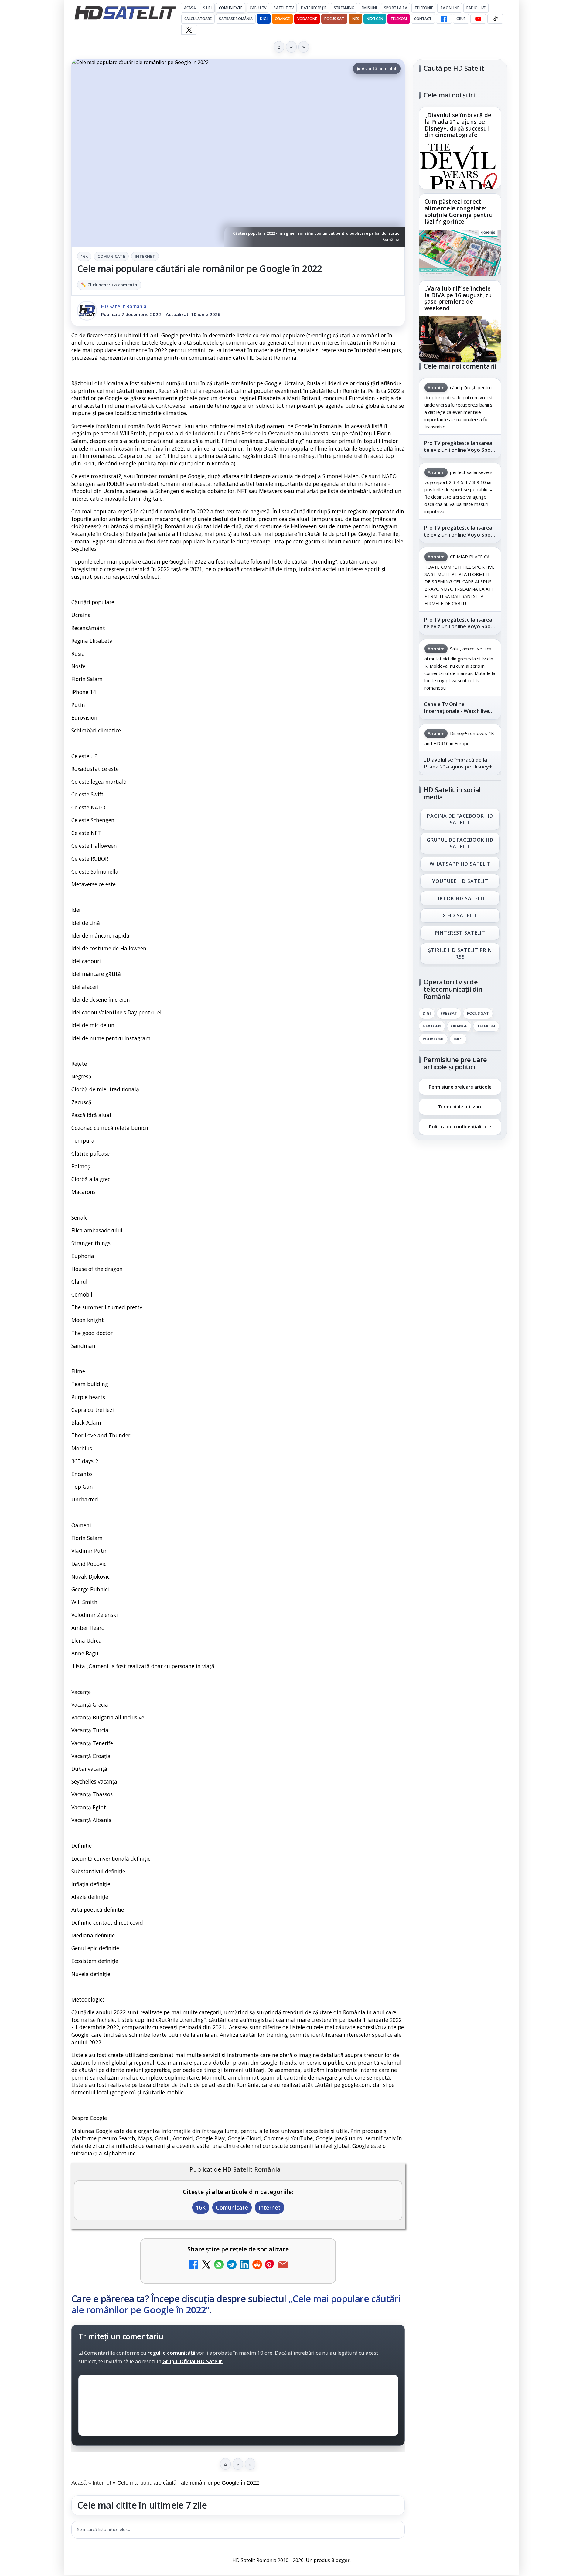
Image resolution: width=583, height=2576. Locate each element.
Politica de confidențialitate (460, 1126)
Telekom (399, 19)
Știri (208, 8)
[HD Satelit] (125, 13)
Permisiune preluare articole (460, 1086)
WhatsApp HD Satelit (460, 864)
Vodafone (307, 19)
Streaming (344, 8)
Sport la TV (395, 8)
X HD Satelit (460, 916)
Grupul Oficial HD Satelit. (193, 2361)
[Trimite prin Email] (283, 2265)
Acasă (190, 8)
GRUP (461, 19)
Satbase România (236, 19)
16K (84, 256)
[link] (460, 148)
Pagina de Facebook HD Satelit (460, 819)
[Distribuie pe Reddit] (257, 2265)
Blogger (341, 2560)
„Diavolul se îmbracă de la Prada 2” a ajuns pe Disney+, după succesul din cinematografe (458, 125)
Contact (423, 19)
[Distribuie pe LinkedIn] (244, 2265)
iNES (355, 19)
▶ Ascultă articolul (377, 68)
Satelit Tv (283, 8)
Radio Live (476, 8)
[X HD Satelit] (189, 30)
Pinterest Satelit (460, 933)
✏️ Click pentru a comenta (109, 285)
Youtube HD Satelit (460, 881)
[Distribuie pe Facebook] (193, 2265)
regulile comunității (171, 2353)
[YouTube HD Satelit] (478, 19)
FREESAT (449, 1014)
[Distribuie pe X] (206, 2265)
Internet (145, 256)
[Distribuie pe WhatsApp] (219, 2265)
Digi (427, 1014)
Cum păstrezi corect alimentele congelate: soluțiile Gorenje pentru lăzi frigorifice (459, 212)
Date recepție (314, 8)
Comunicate (231, 8)
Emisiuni (369, 8)
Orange (282, 19)
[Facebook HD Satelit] (444, 19)
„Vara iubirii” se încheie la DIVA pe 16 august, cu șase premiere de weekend (458, 298)
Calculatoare (198, 19)
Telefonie (424, 8)
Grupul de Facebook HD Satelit (460, 843)
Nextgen (375, 19)
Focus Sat (334, 19)
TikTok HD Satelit (460, 898)
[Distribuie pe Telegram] (232, 2265)
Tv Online (450, 8)
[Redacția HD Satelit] (87, 311)
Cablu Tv (258, 8)
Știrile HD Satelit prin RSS (460, 953)
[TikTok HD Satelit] (495, 19)
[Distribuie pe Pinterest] (270, 2265)
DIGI (264, 19)
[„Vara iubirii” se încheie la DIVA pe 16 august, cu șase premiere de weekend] (460, 339)
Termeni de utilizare (460, 1106)
